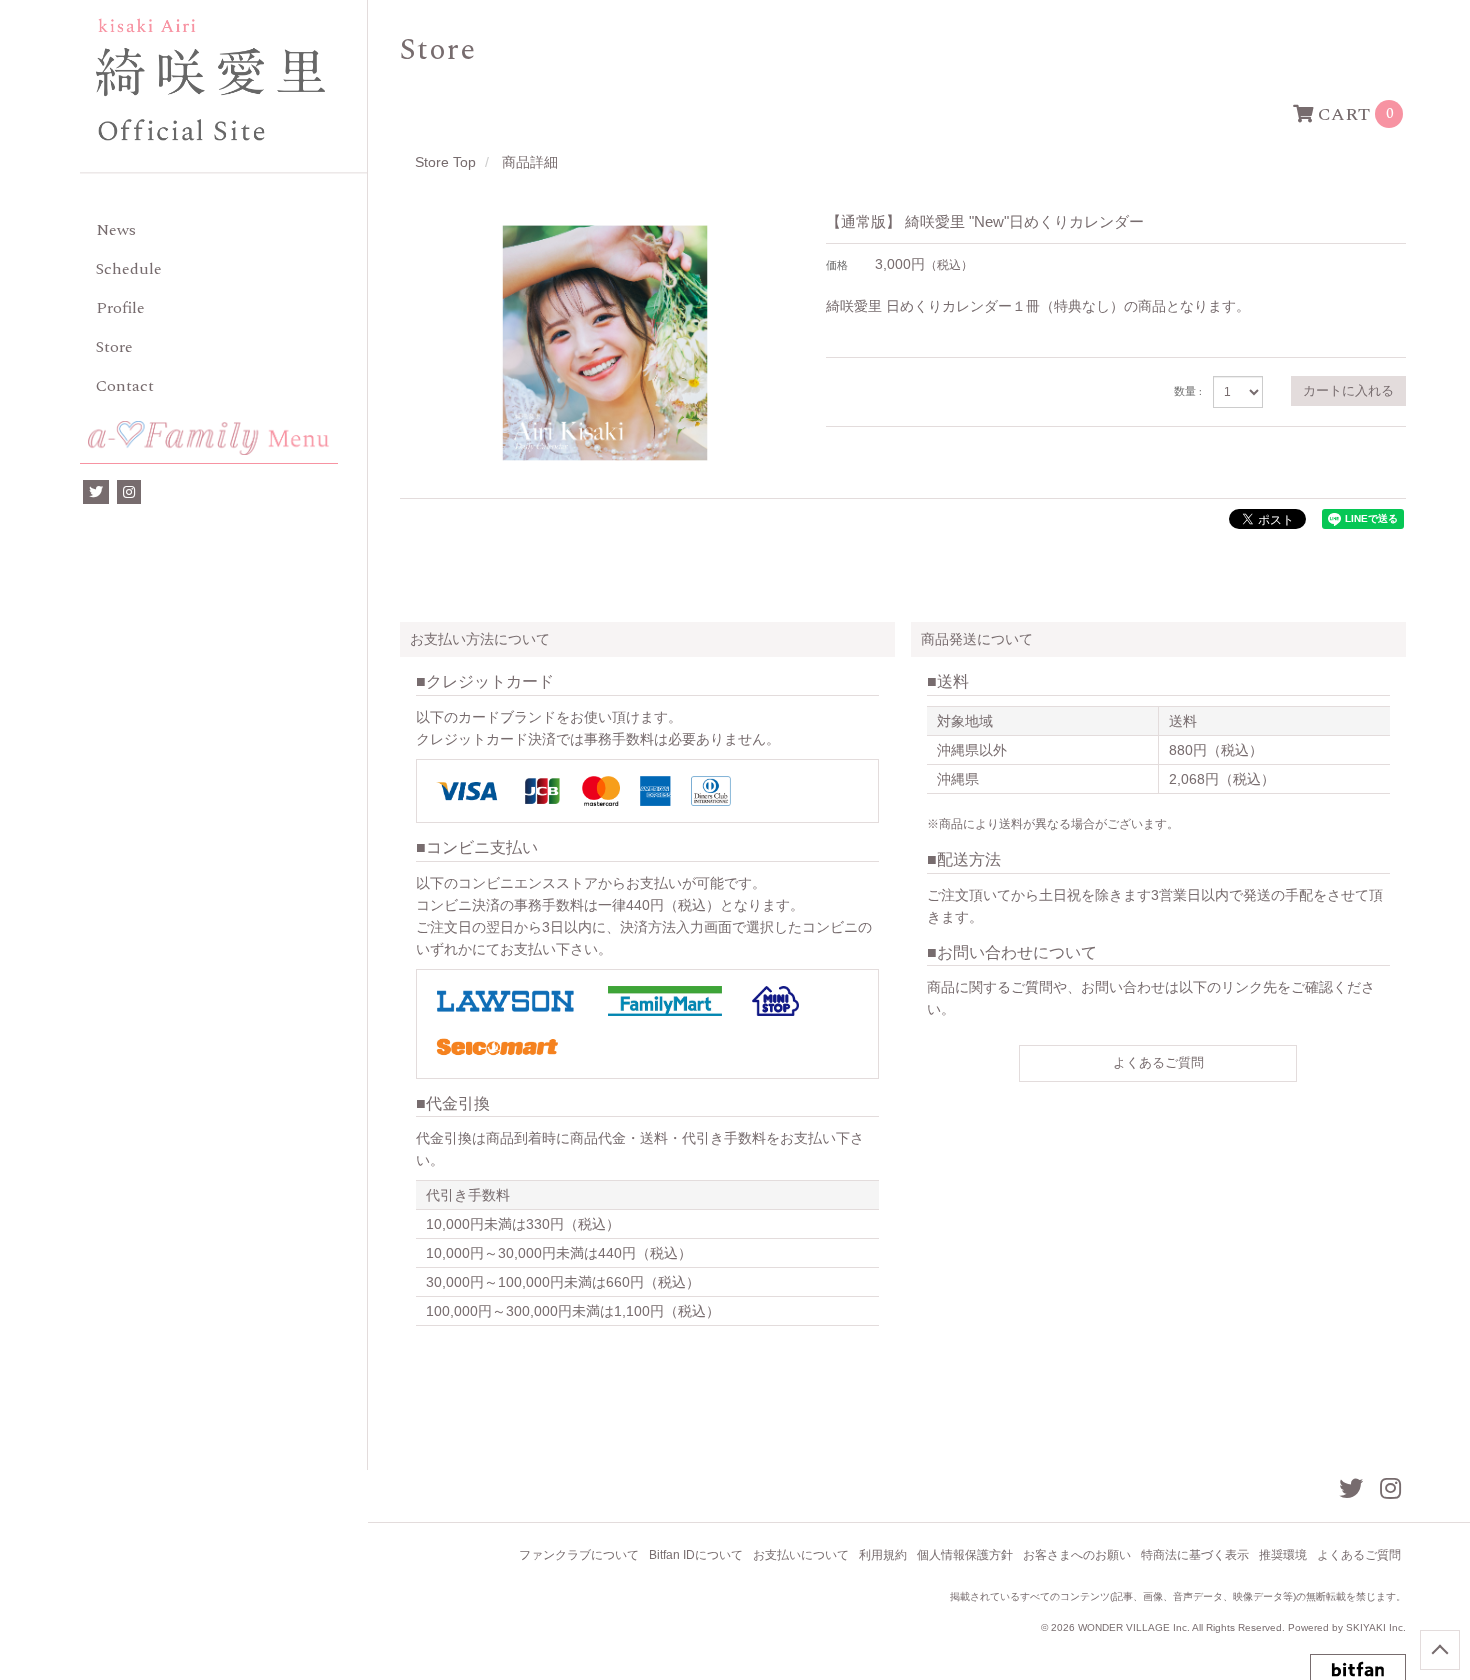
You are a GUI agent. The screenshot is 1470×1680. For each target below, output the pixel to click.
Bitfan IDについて (696, 1555)
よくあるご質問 (1158, 1062)
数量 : (1188, 392)
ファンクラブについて (579, 1555)
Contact (125, 386)
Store (114, 347)
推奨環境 (1283, 1555)
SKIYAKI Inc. (1376, 1627)
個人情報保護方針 (965, 1555)
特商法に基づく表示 (1195, 1555)
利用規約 (883, 1555)
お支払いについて (801, 1555)
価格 (837, 266)
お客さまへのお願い (1077, 1555)
